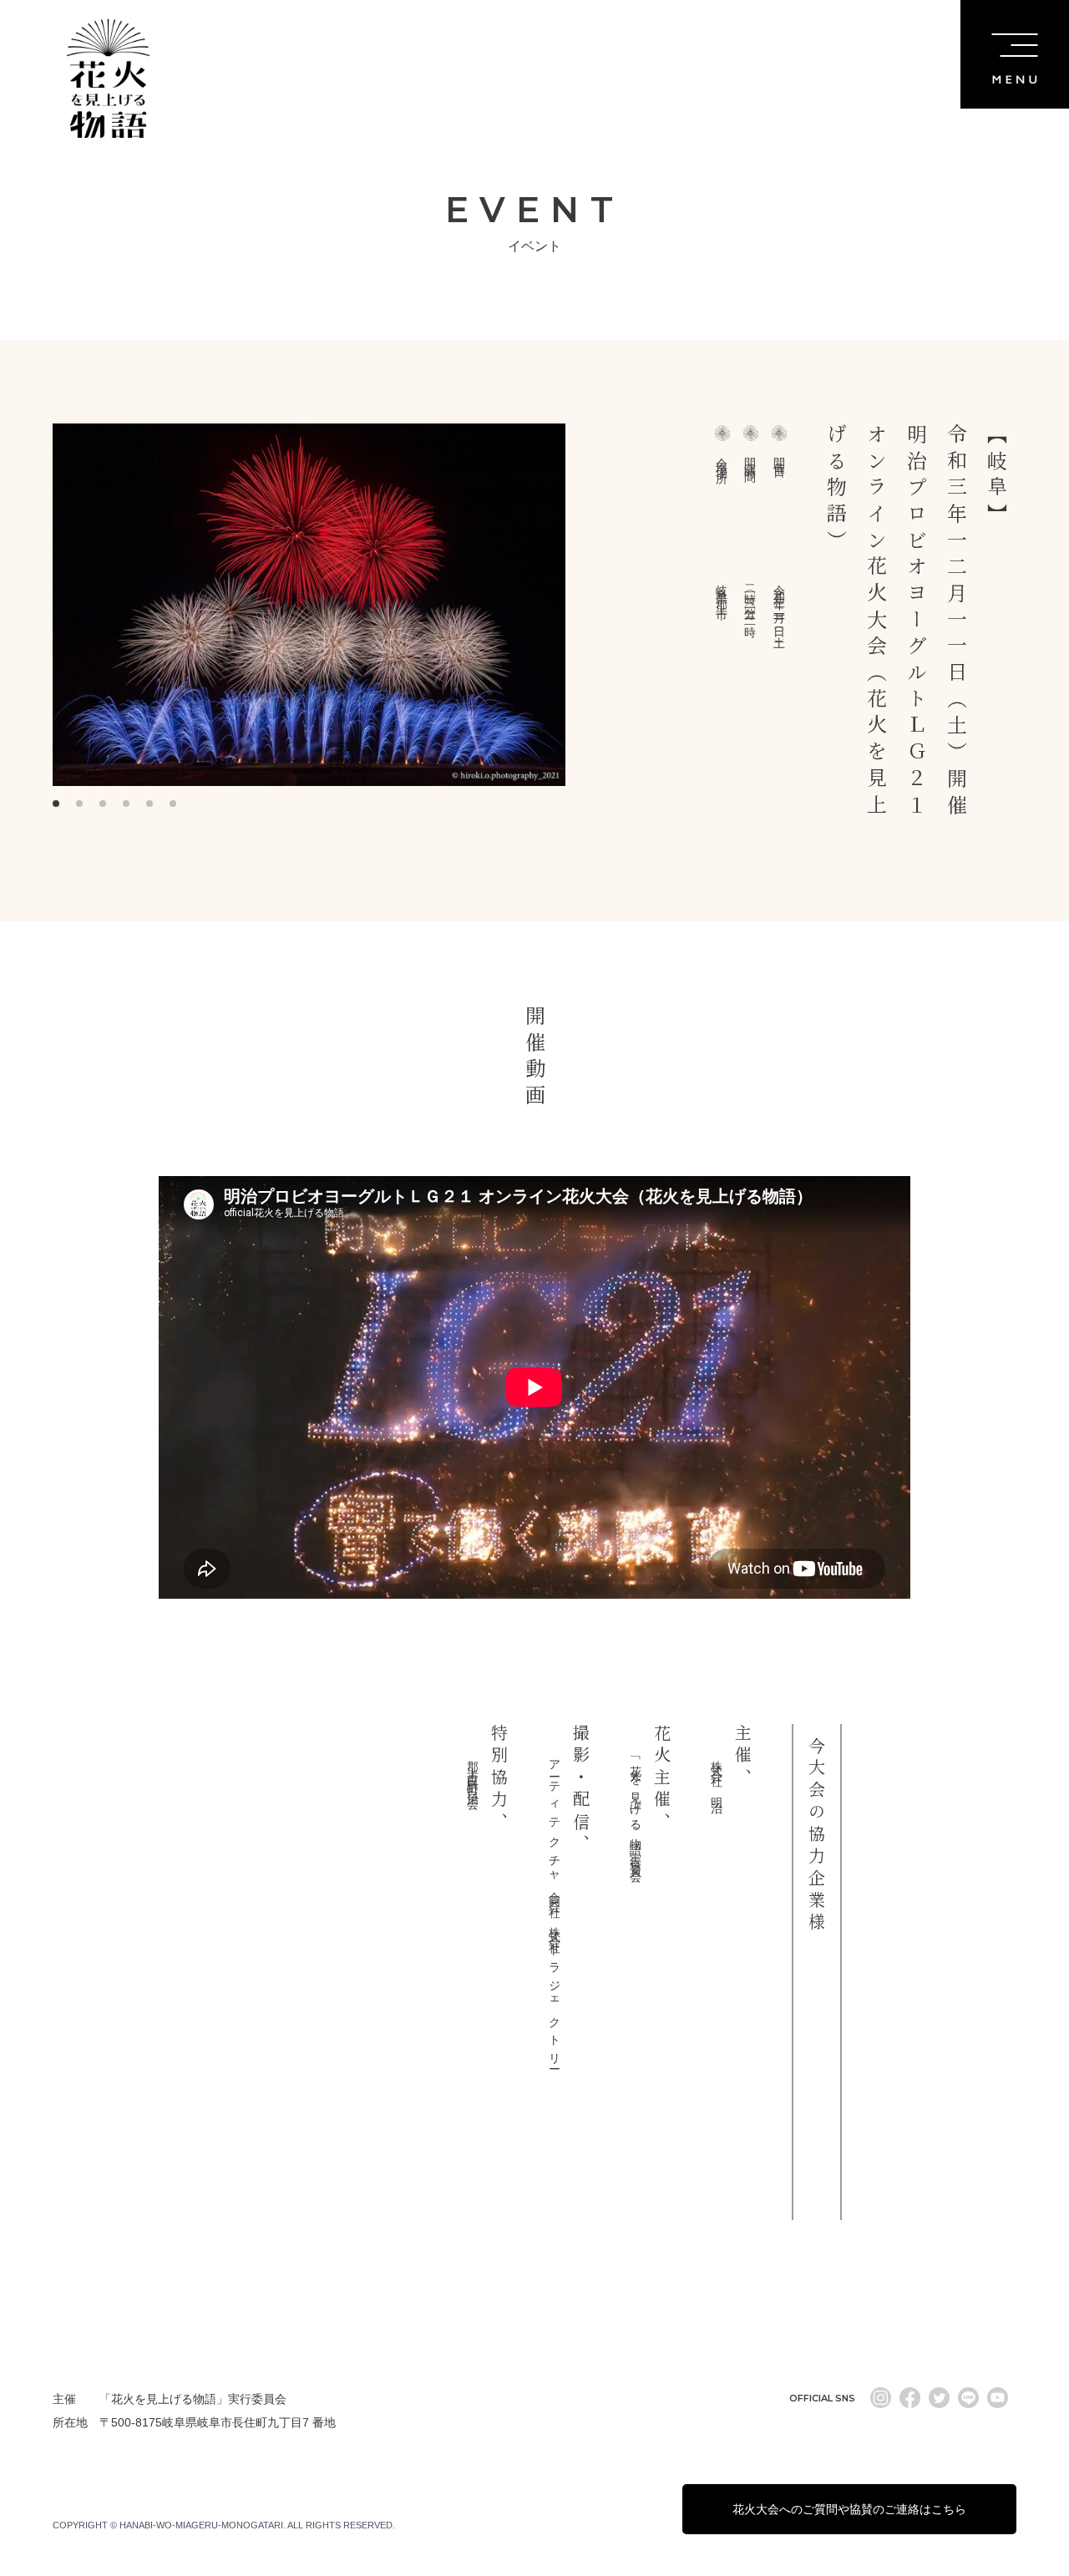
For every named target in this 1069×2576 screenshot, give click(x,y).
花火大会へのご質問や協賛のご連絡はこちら (849, 2509)
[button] (56, 804)
